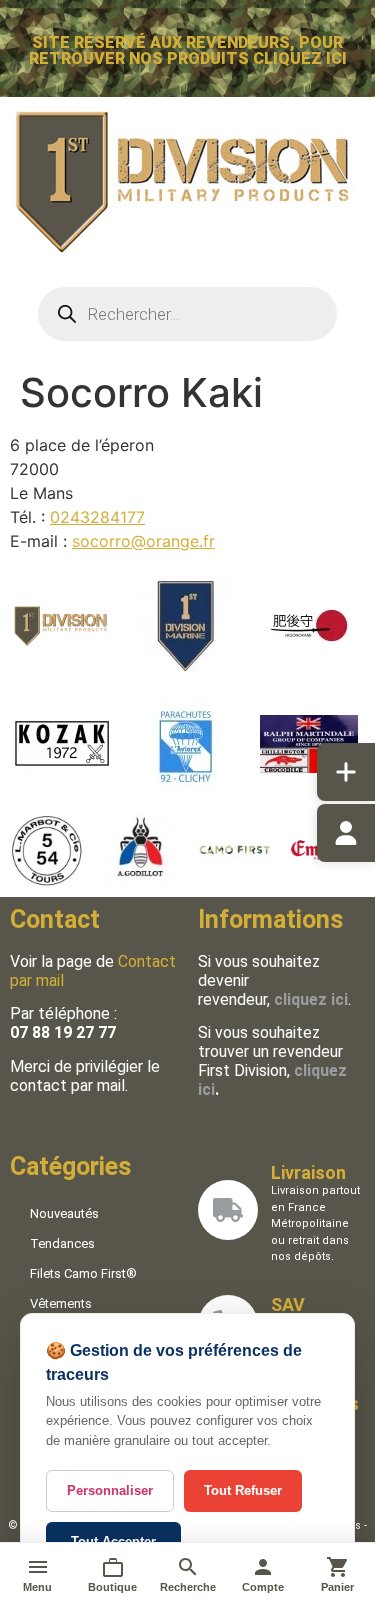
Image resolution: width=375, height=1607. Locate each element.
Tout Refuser (243, 1490)
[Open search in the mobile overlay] (188, 314)
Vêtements (61, 1303)
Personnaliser (110, 1490)
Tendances (62, 1243)
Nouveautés (64, 1213)
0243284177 (97, 517)
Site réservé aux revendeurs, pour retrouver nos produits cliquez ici (188, 50)
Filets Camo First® (83, 1273)
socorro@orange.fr (143, 541)
